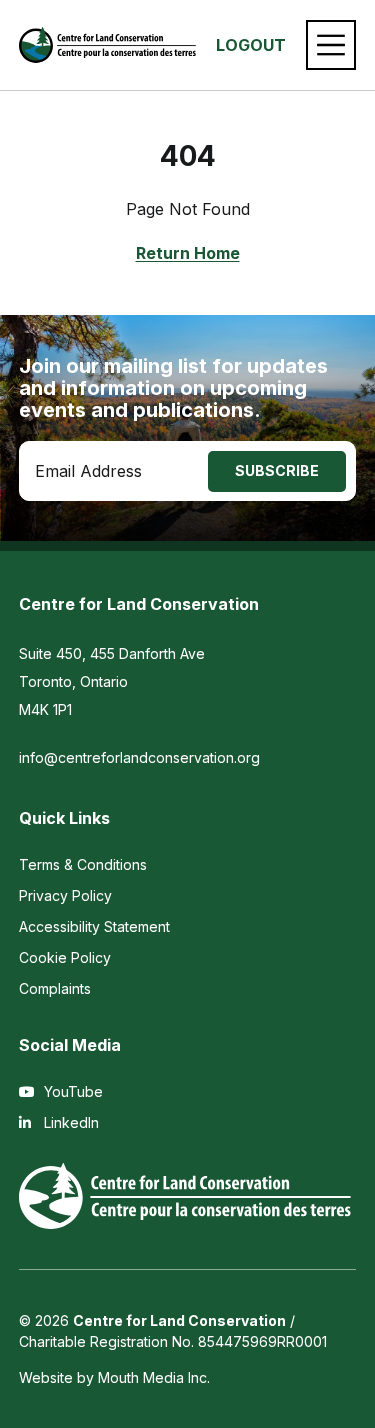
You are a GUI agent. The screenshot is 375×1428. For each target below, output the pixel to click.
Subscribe (277, 470)
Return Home (188, 253)
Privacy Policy (65, 895)
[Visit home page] (108, 45)
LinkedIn (69, 1122)
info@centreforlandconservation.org (139, 757)
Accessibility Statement (94, 926)
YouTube (71, 1091)
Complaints (55, 988)
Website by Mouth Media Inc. (114, 1377)
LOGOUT (251, 45)
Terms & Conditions (83, 864)
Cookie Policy (65, 957)
